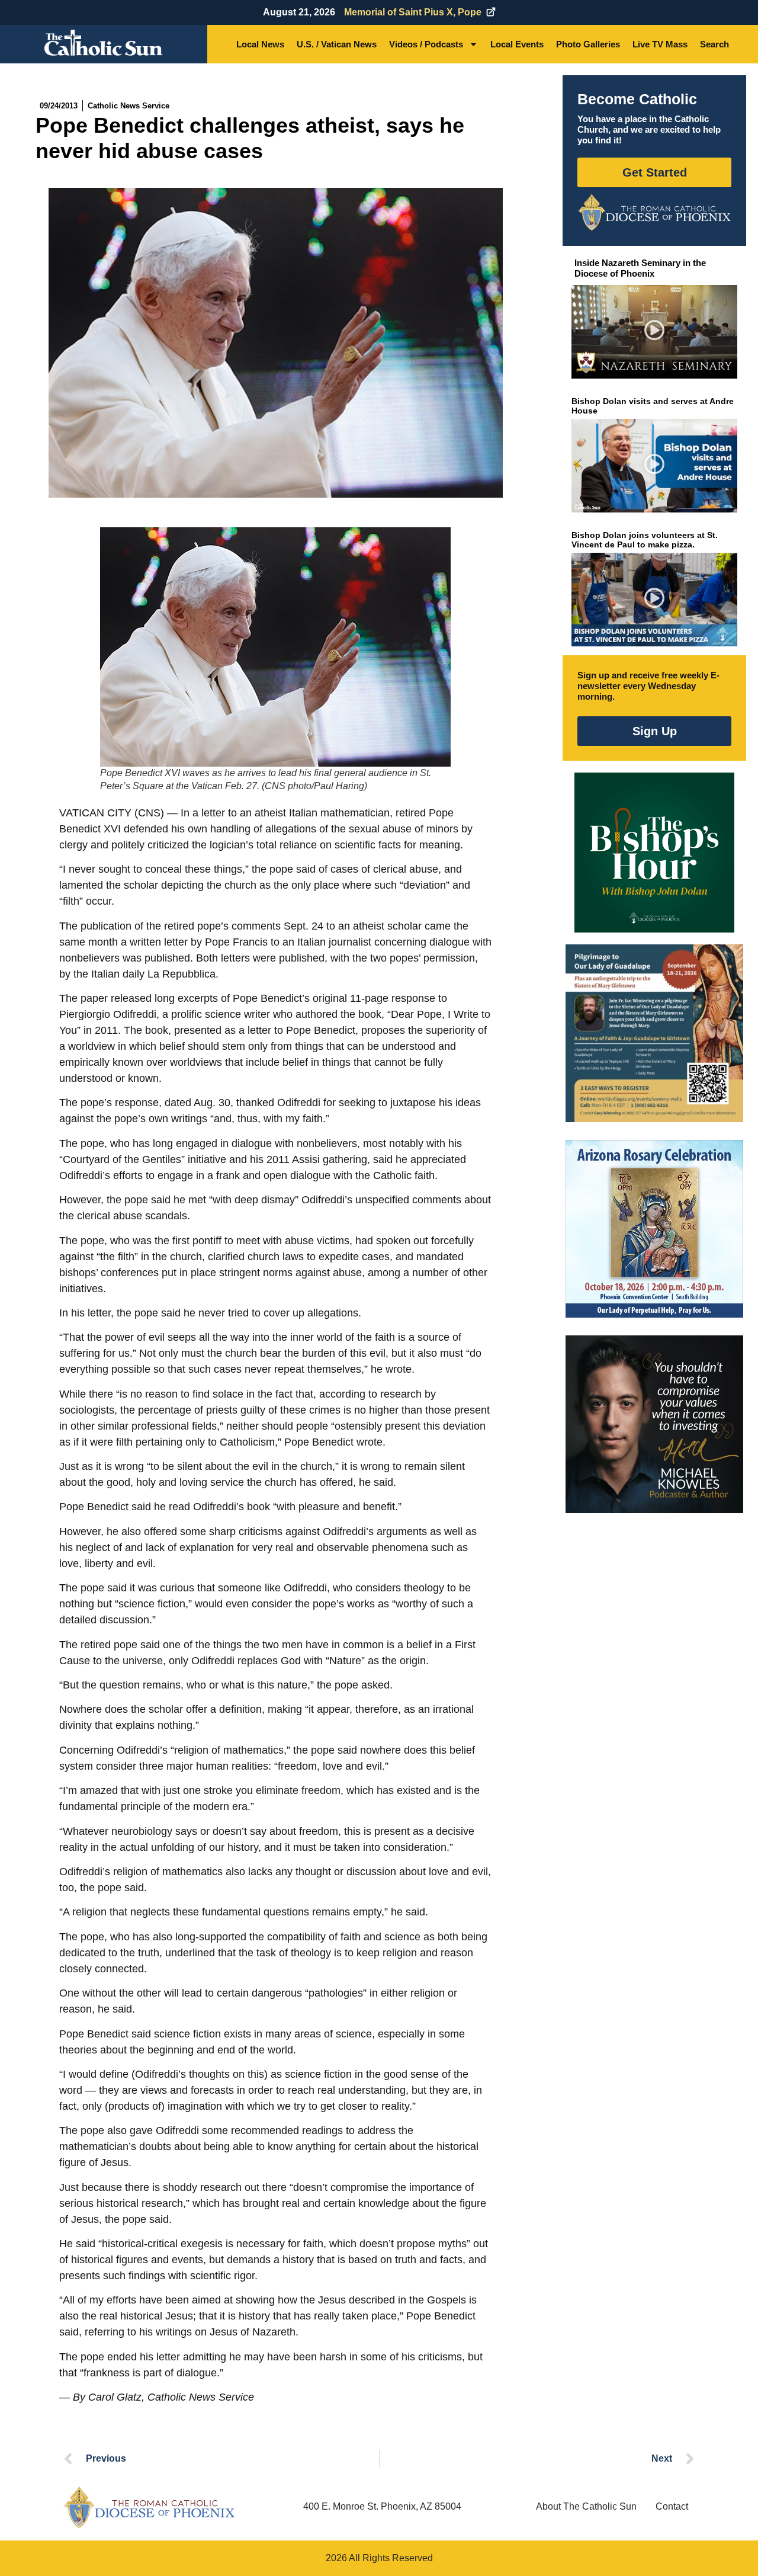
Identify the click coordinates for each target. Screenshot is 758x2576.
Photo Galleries (588, 44)
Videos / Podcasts (426, 44)
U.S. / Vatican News (337, 44)
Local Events (517, 44)
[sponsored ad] (654, 1033)
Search (714, 44)
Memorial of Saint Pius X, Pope (413, 12)
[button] (655, 332)
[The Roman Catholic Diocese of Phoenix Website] (654, 212)
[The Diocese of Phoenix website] (149, 2507)
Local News (260, 44)
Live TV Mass (660, 44)
